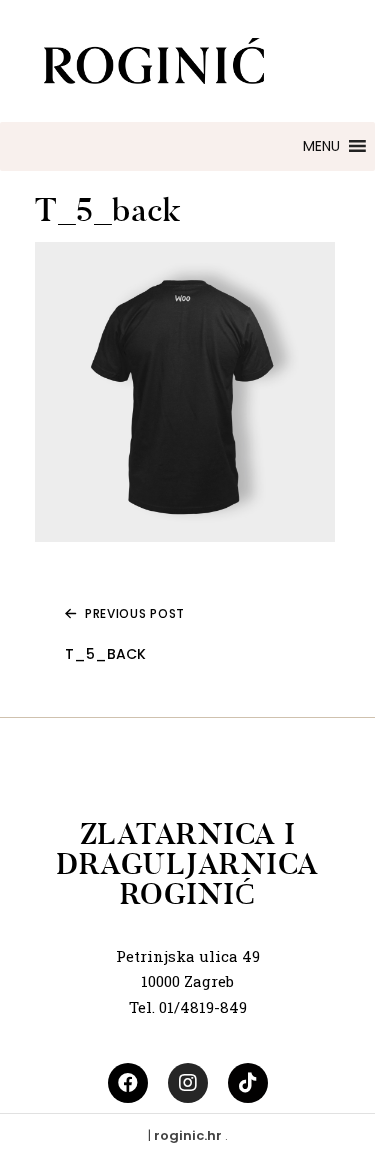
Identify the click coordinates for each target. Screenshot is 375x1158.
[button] (321, 146)
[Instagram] (188, 1083)
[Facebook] (128, 1083)
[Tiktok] (248, 1083)
